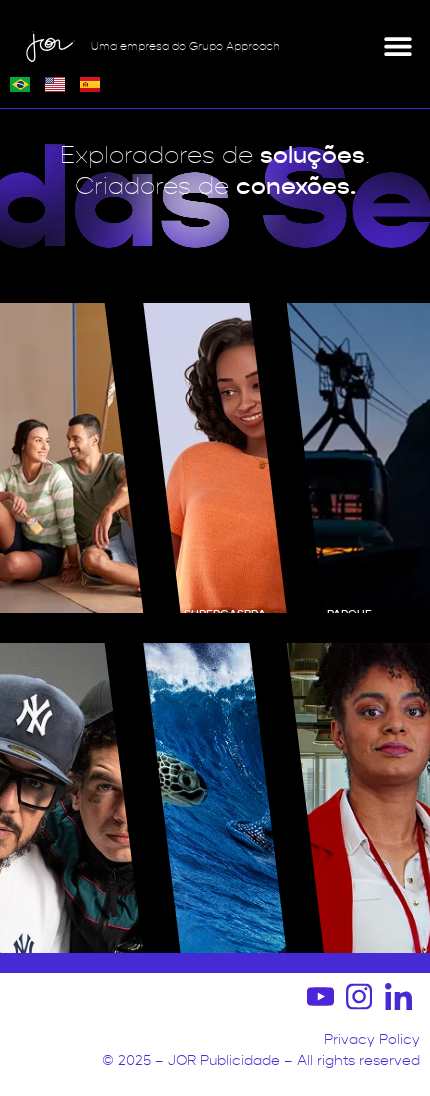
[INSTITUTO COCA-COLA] (358, 798)
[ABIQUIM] (71, 458)
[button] (397, 46)
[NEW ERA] (71, 798)
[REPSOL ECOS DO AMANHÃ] (214, 798)
